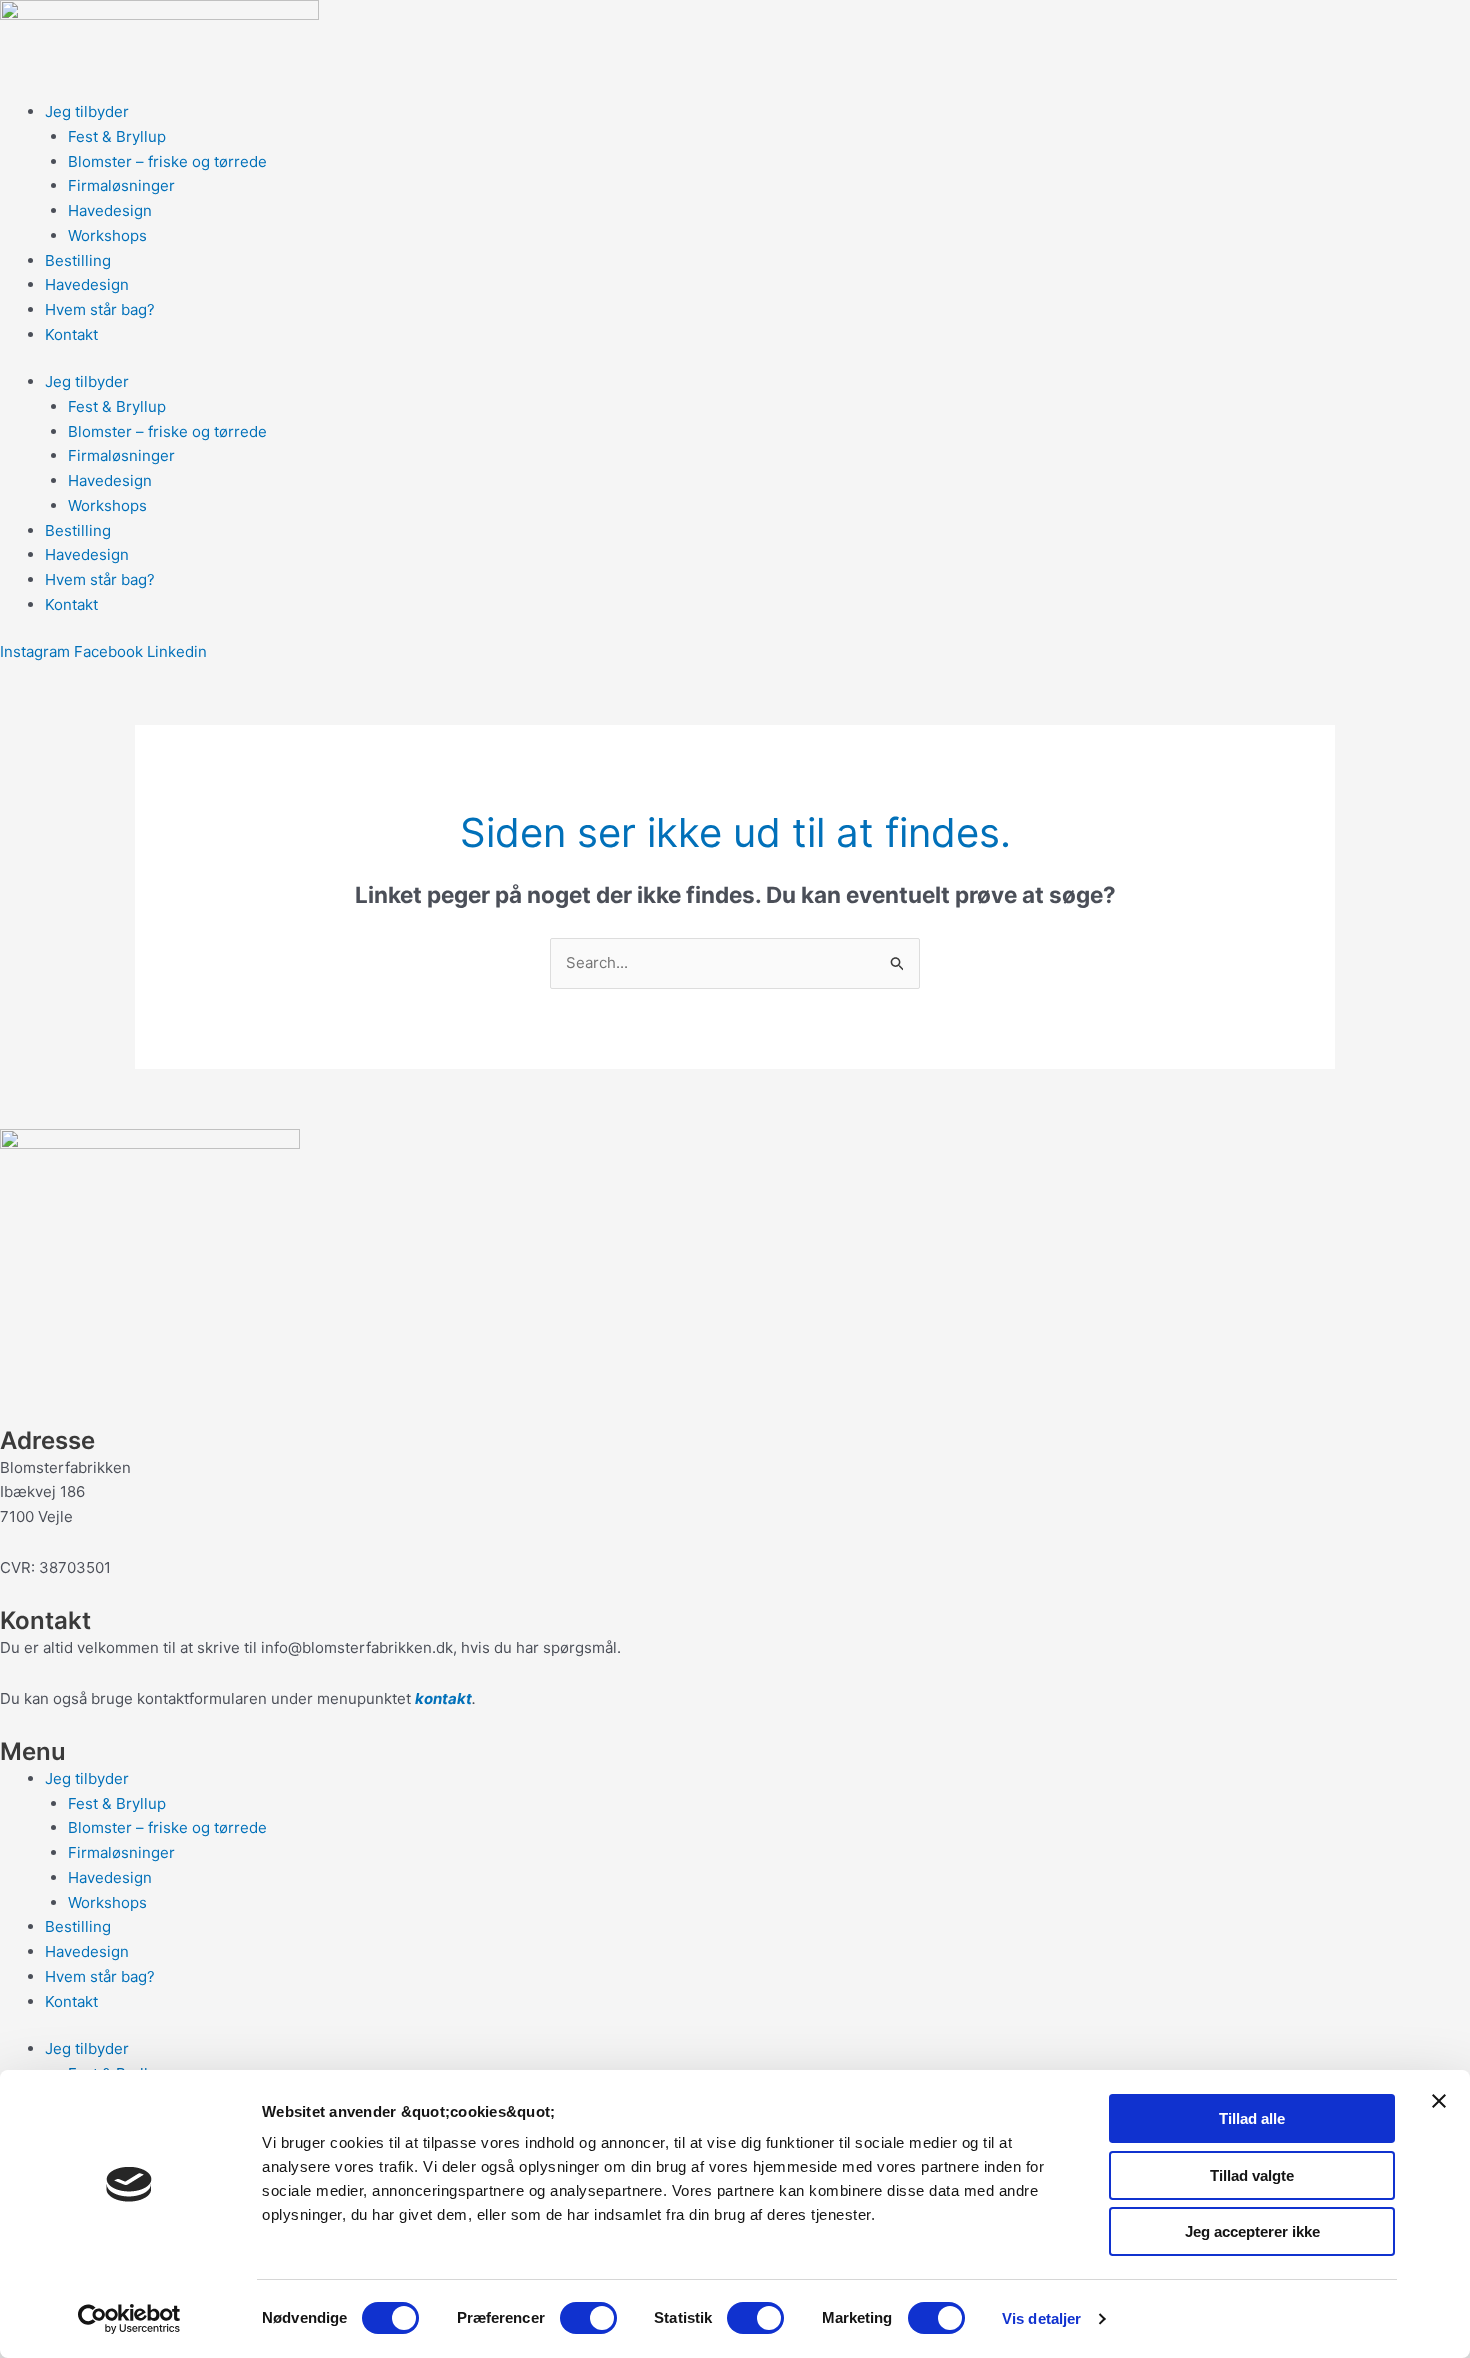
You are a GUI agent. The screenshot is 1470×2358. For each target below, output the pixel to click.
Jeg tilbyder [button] (87, 111)
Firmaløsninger (121, 185)
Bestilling (78, 260)
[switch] (588, 2318)
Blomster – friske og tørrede (167, 161)
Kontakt (71, 334)
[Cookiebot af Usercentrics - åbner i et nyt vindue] (129, 2319)
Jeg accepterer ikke (1252, 2231)
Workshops (107, 235)
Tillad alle (1252, 2118)
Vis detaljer (1041, 2318)
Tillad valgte (1252, 2175)
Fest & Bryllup (117, 136)
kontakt (443, 1698)
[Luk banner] (1439, 2101)
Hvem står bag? (100, 309)
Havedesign (110, 210)
